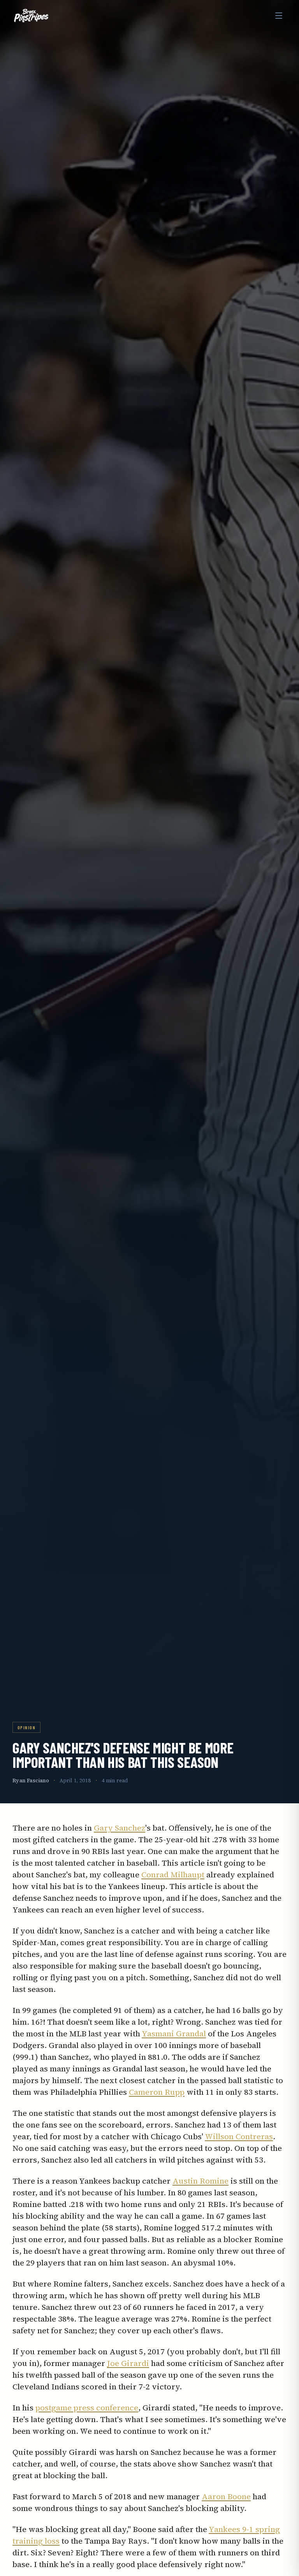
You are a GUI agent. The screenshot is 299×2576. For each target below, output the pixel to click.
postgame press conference (87, 2408)
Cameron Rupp (157, 2092)
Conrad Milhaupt (173, 1875)
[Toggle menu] (279, 16)
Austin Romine (201, 2181)
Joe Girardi (128, 2363)
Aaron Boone (226, 2497)
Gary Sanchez (120, 1828)
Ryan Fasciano (31, 1781)
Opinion (26, 1727)
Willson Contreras (239, 2136)
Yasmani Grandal (174, 2034)
